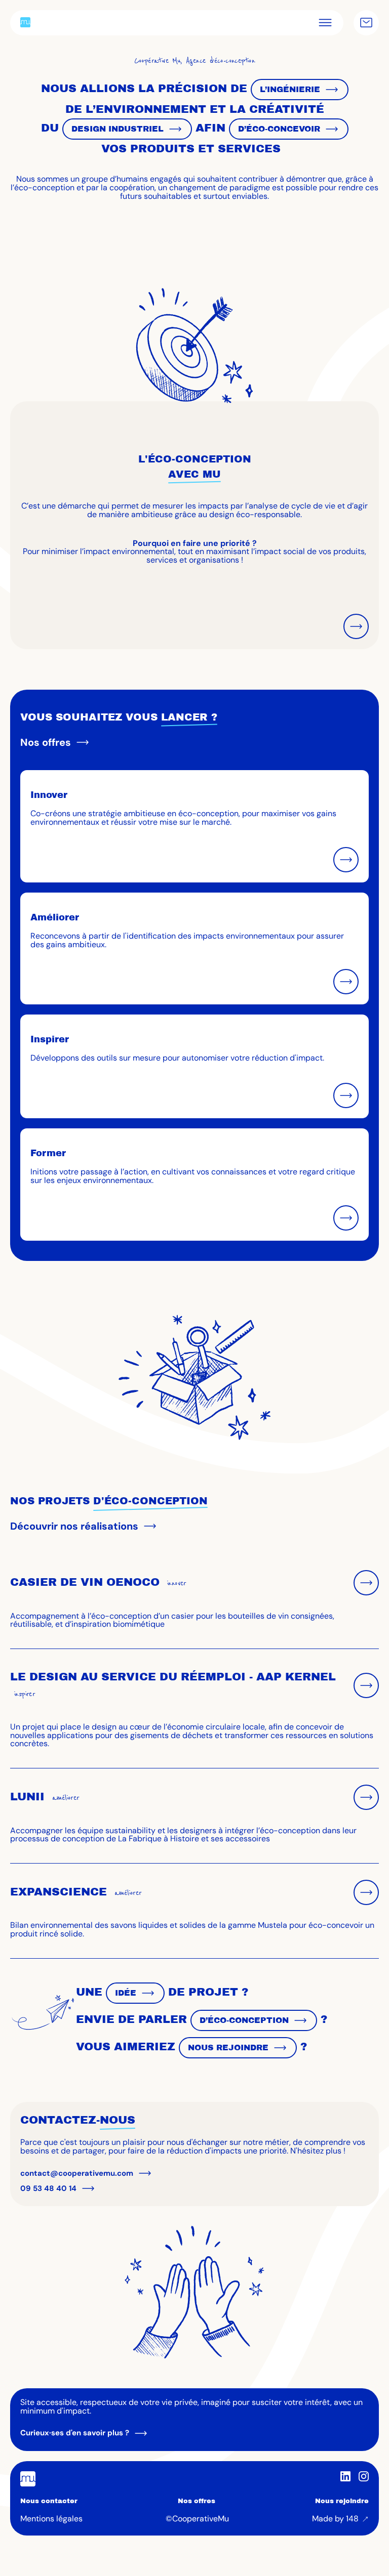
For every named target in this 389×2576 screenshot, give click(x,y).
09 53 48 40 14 (48, 2188)
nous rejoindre (228, 2047)
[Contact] (366, 23)
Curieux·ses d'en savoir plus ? (75, 2433)
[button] (325, 23)
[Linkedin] (345, 2476)
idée (126, 1993)
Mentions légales (51, 2519)
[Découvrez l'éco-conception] (356, 626)
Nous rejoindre (342, 2501)
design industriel (118, 129)
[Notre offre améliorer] (346, 982)
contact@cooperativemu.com (77, 2173)
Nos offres (46, 742)
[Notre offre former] (346, 1218)
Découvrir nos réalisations (74, 1526)
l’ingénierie (290, 89)
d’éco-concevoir (279, 129)
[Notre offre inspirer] (346, 1095)
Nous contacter (49, 2501)
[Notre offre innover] (346, 860)
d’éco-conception (244, 2020)
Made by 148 (335, 2519)
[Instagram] (364, 2476)
